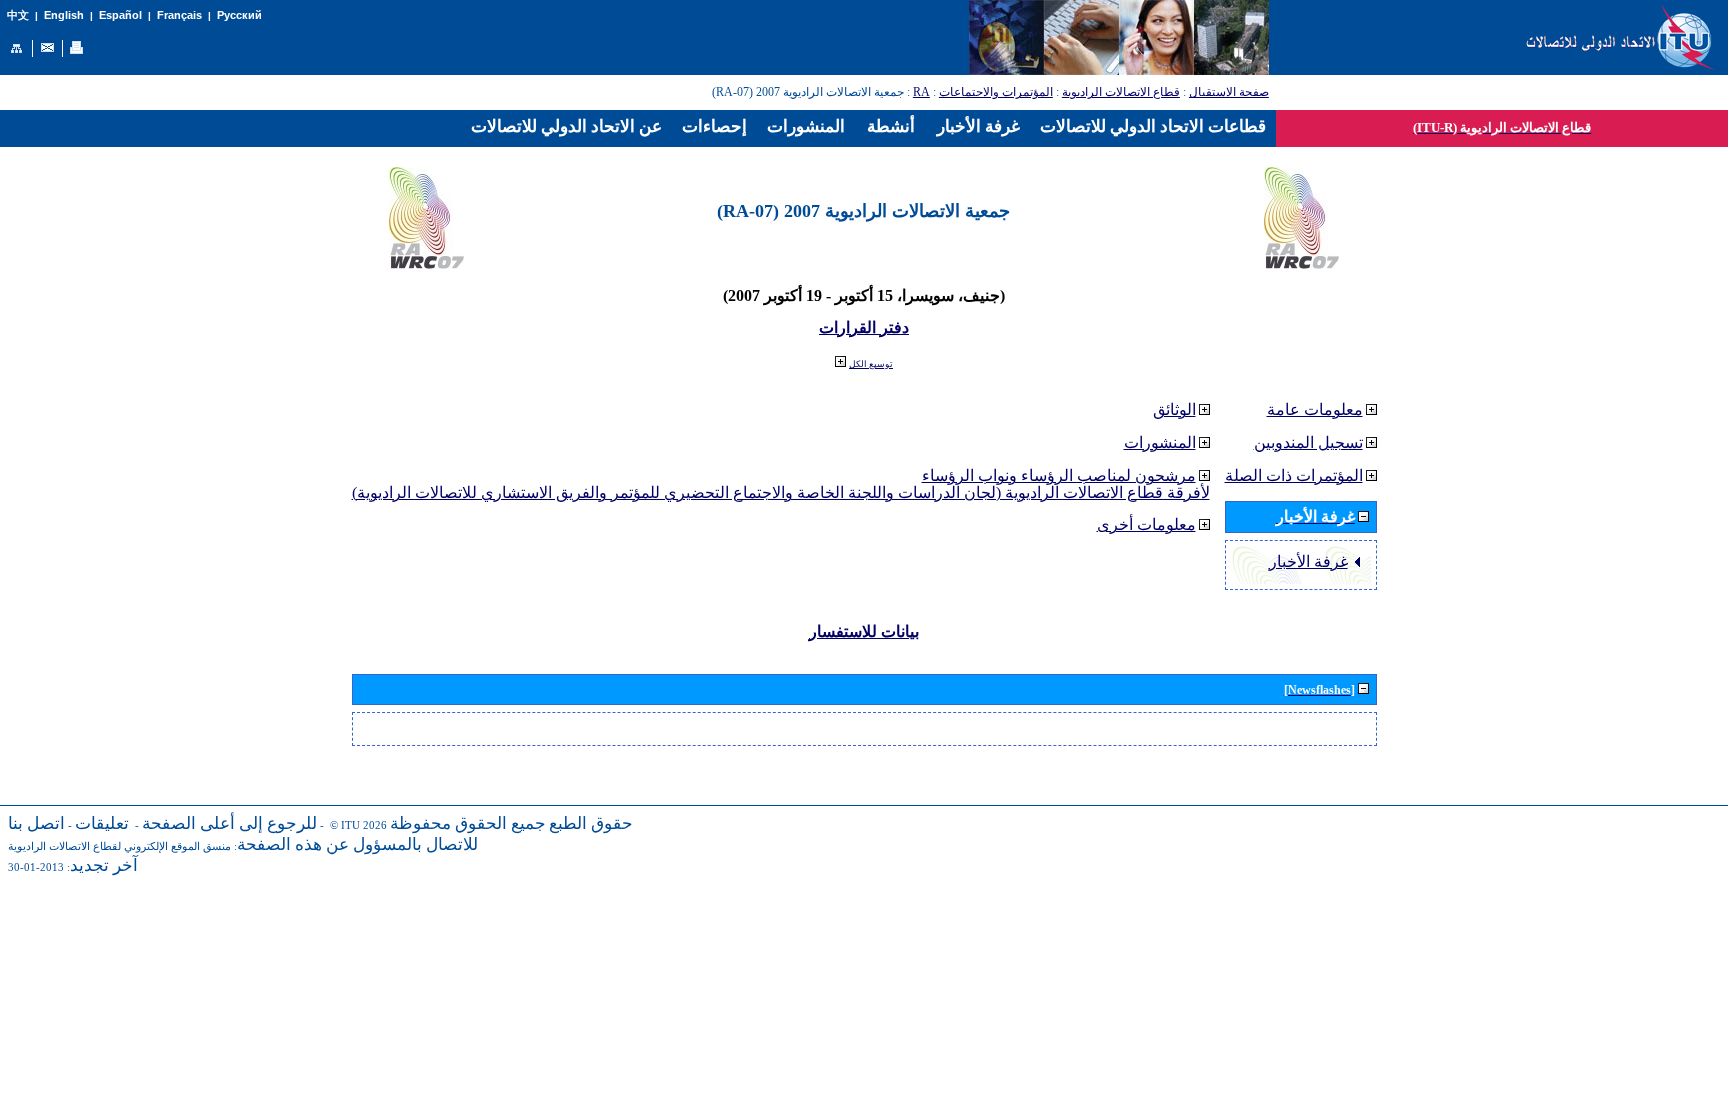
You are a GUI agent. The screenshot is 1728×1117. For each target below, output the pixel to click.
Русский (239, 15)
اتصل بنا (36, 823)
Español (120, 15)
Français (179, 15)
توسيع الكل (871, 364)
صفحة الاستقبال (1229, 92)
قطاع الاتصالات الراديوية (1121, 92)
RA (921, 92)
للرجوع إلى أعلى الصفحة (229, 823)
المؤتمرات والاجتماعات (996, 92)
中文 (18, 15)
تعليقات (102, 823)
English (64, 15)
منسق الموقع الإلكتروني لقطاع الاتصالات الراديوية (119, 846)
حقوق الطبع (591, 823)
